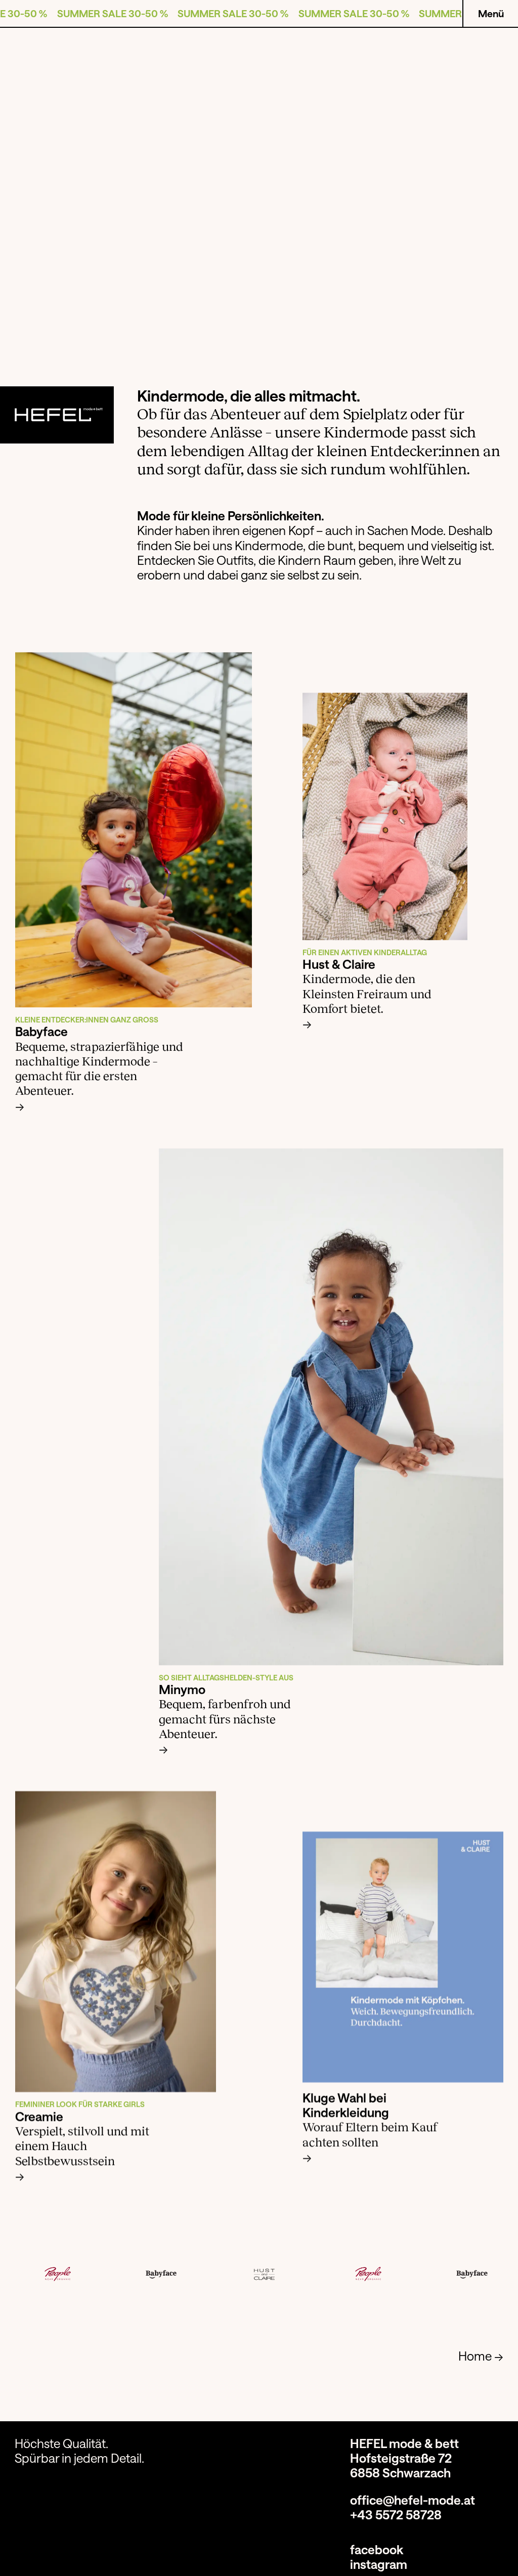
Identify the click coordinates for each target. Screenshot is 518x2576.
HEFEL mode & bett (404, 2443)
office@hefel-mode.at (413, 2500)
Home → (481, 2356)
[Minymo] (331, 1406)
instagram (379, 2564)
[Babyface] (133, 830)
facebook (377, 2549)
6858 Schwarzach (400, 2473)
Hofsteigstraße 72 (401, 2458)
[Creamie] (115, 1941)
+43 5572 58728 (396, 2515)
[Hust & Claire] (385, 816)
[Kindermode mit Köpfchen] (403, 1957)
